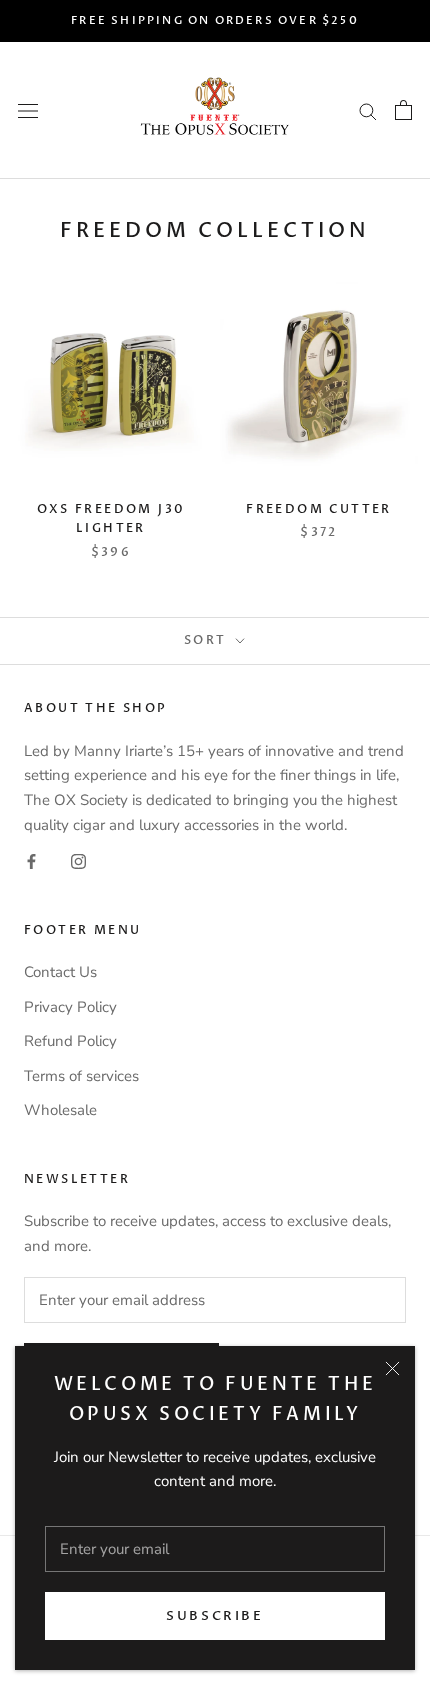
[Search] (368, 110)
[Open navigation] (28, 110)
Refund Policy (70, 1041)
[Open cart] (403, 110)
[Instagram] (78, 861)
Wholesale (60, 1110)
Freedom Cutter (319, 509)
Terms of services (81, 1076)
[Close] (392, 1368)
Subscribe (214, 1616)
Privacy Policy (70, 1007)
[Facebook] (31, 861)
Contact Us (60, 972)
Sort (208, 640)
